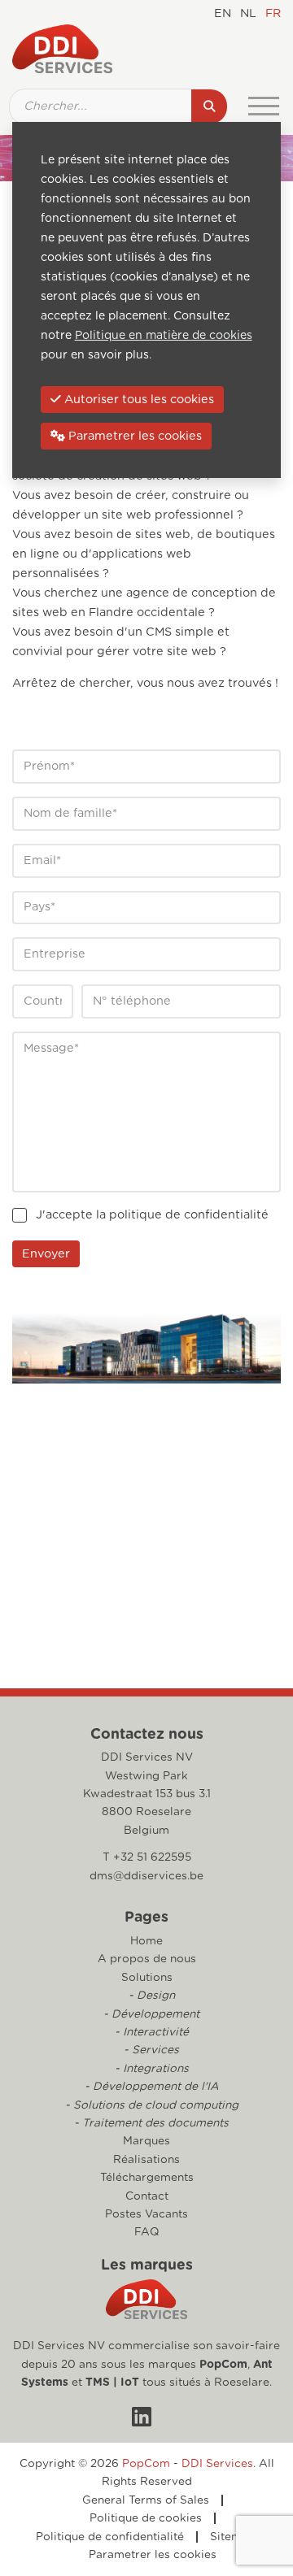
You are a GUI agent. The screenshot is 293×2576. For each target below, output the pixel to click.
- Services (151, 2050)
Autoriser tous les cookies (138, 400)
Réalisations (146, 2160)
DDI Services (217, 2464)
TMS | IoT (112, 2383)
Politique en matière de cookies (164, 336)
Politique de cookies (146, 2518)
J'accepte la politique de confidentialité (152, 1215)
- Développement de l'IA (152, 2087)
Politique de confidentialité (110, 2537)
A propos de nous (147, 1959)
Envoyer (46, 1254)
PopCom (223, 2365)
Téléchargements (147, 2178)
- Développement (151, 2014)
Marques (146, 2141)
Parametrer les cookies (153, 2555)
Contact (147, 2196)
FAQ (147, 2232)
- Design (152, 1996)
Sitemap (233, 2537)
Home (146, 1941)
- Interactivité (152, 2032)
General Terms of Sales (146, 2500)
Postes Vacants (146, 2214)
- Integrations (152, 2069)
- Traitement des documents (151, 2123)
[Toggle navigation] (264, 106)
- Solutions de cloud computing (152, 2105)
